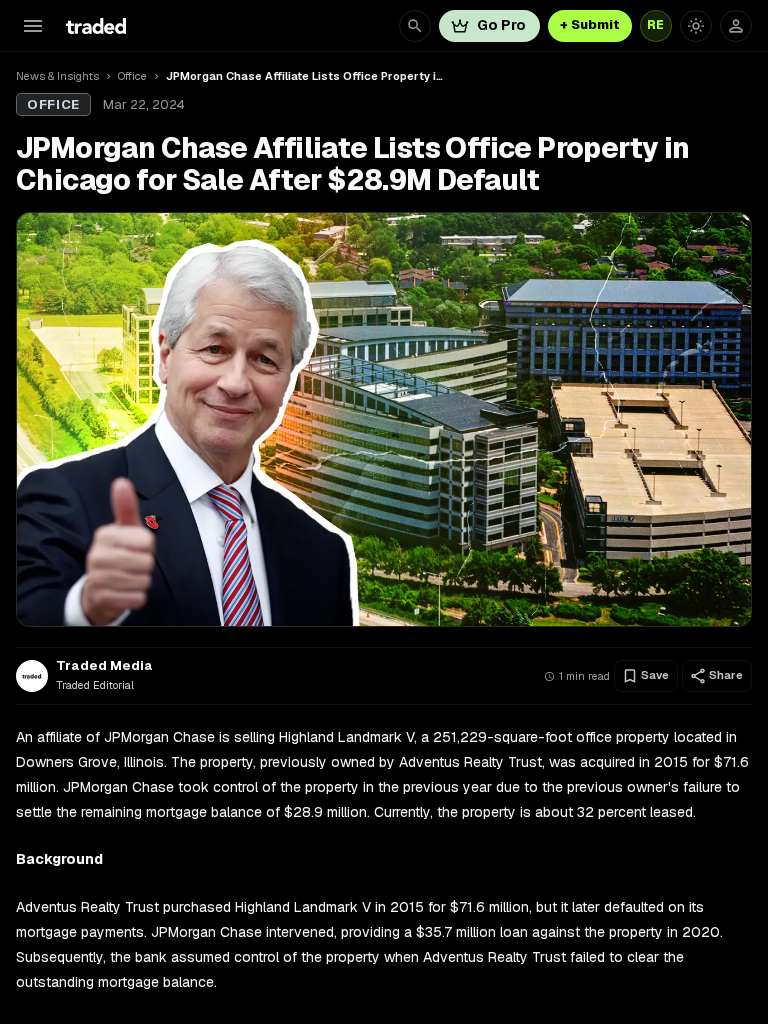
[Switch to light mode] (696, 26)
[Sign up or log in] (736, 26)
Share (726, 675)
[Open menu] (33, 26)
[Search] (415, 26)
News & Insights (57, 76)
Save (655, 675)
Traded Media (104, 666)
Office (132, 76)
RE (656, 25)
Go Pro (501, 25)
